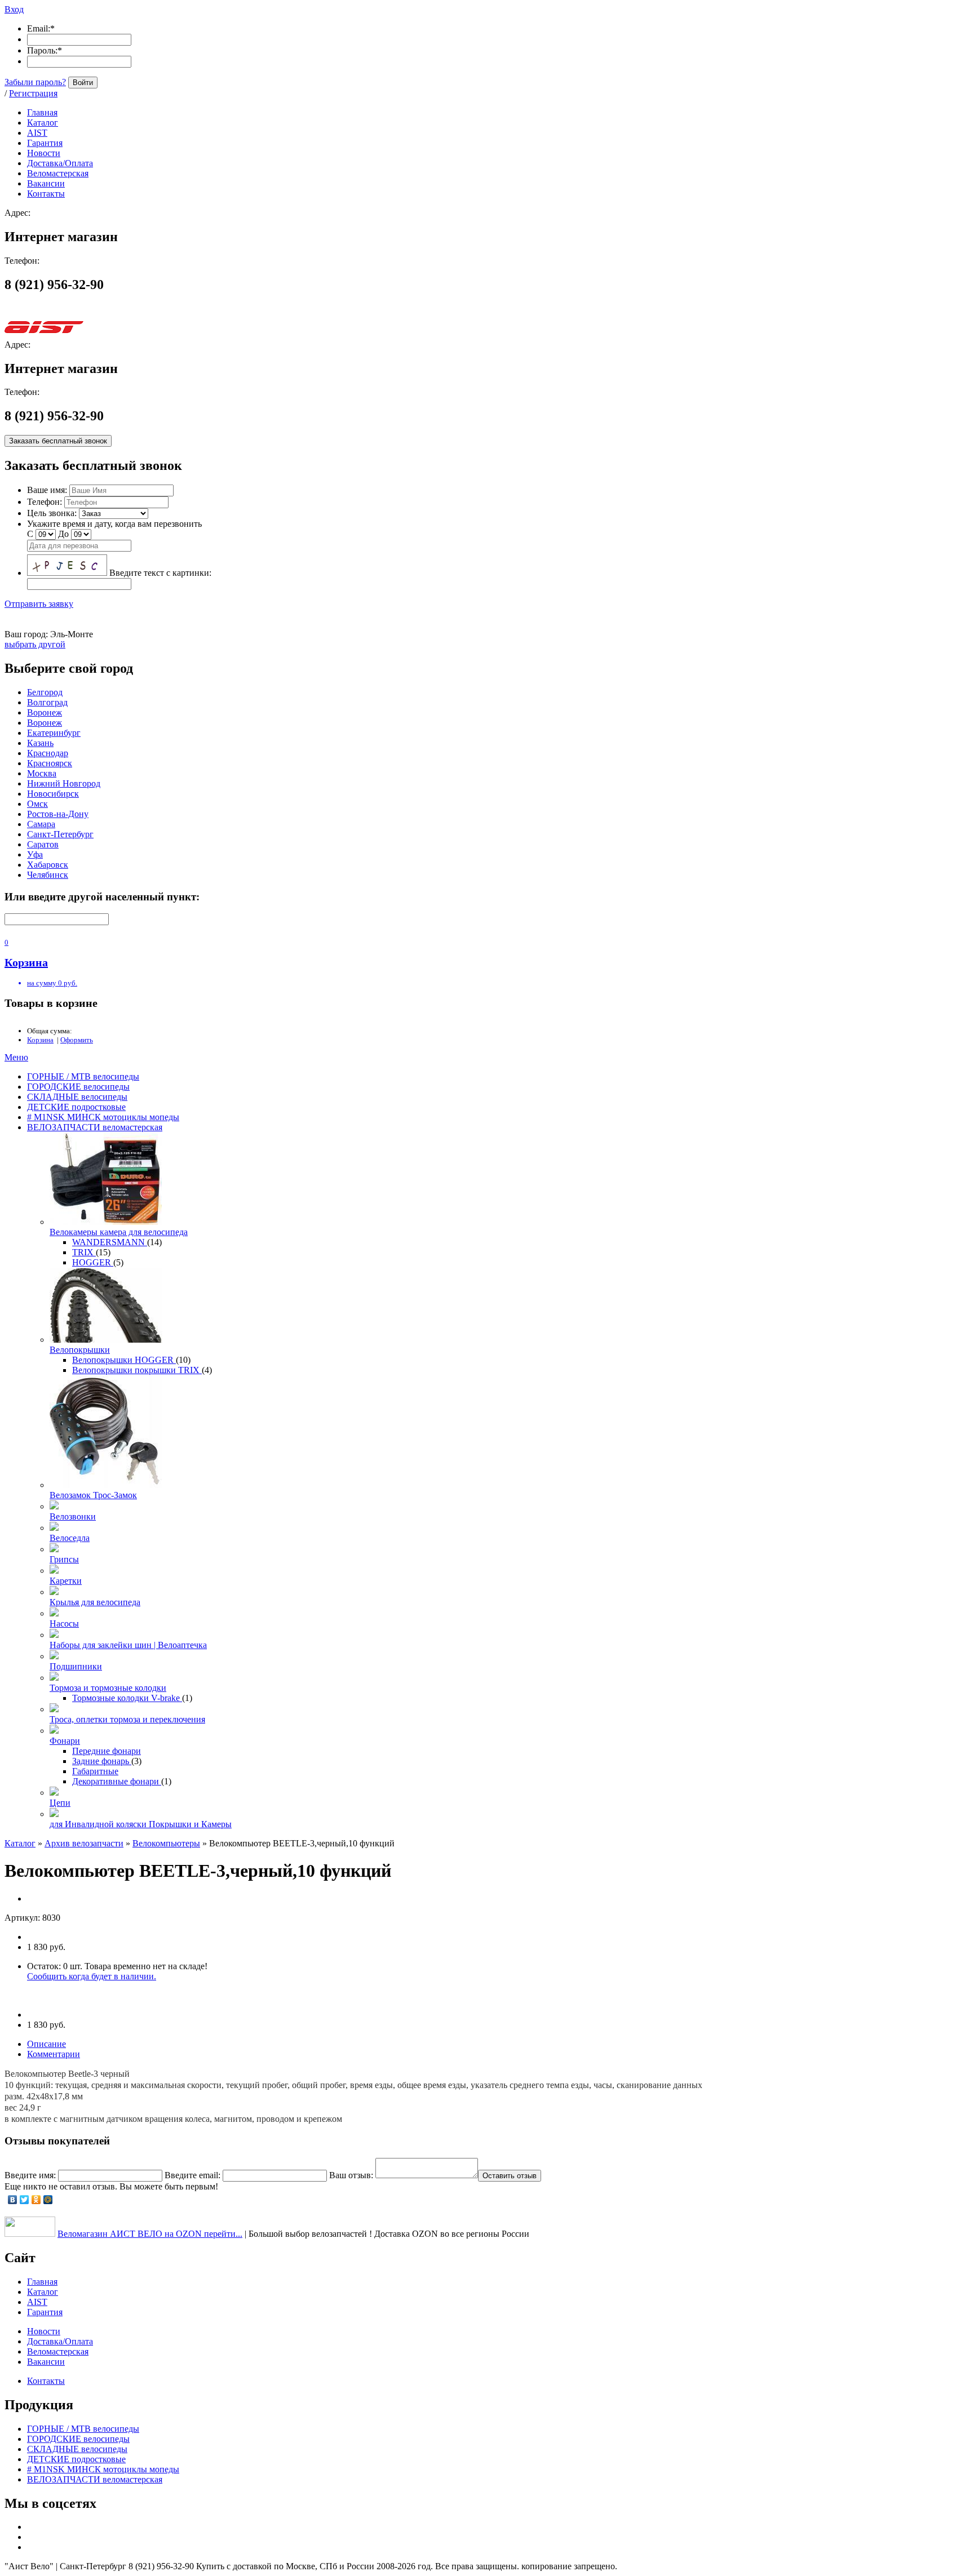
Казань (40, 743)
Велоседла (70, 1538)
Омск (37, 804)
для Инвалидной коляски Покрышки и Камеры (141, 1824)
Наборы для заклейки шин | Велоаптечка (128, 1645)
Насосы (64, 1624)
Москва (42, 773)
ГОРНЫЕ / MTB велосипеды (83, 1076)
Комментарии (54, 2054)
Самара (41, 824)
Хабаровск (48, 865)
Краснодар (48, 753)
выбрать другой (35, 644)
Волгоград (47, 702)
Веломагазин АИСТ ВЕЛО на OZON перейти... (150, 2234)
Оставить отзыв (510, 2176)
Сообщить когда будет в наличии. (92, 1976)
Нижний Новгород (64, 783)
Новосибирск (53, 794)
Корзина (40, 1040)
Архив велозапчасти (84, 1843)
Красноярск (50, 763)
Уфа (35, 854)
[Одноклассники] (36, 2200)
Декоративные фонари (117, 1781)
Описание (47, 2044)
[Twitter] (25, 2200)
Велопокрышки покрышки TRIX (137, 1370)
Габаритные (95, 1771)
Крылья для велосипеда (95, 1602)
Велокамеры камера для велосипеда (119, 1232)
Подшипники (76, 1666)
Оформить (77, 1040)
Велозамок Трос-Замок (93, 1495)
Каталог (20, 1843)
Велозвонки (73, 1516)
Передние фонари (107, 1751)
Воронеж (45, 712)
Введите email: (192, 2175)
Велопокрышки (80, 1350)
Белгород (45, 692)
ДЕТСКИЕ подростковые (76, 1107)
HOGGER (93, 1262)
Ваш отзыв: (351, 2175)
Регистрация (33, 93)
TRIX (84, 1252)
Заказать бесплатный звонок (58, 441)
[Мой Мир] (48, 2200)
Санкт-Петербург (60, 834)
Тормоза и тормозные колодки (108, 1688)
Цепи (60, 1803)
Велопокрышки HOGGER (124, 1360)
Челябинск (48, 875)
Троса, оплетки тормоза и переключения (127, 1719)
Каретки (66, 1581)
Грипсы (64, 1559)
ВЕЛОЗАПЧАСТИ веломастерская (95, 1127)
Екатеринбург (54, 733)
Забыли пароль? (35, 82)
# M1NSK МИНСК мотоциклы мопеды (103, 1117)
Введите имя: (30, 2175)
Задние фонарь (102, 1761)
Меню (16, 1057)
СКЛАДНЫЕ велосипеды (77, 1097)
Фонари (65, 1741)
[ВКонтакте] (13, 2200)
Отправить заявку (39, 604)
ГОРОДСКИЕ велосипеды (78, 1087)
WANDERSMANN (110, 1242)
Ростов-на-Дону (58, 814)
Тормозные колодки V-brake (127, 1698)
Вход (14, 9)
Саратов (43, 844)
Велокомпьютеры (166, 1843)
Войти (83, 83)
